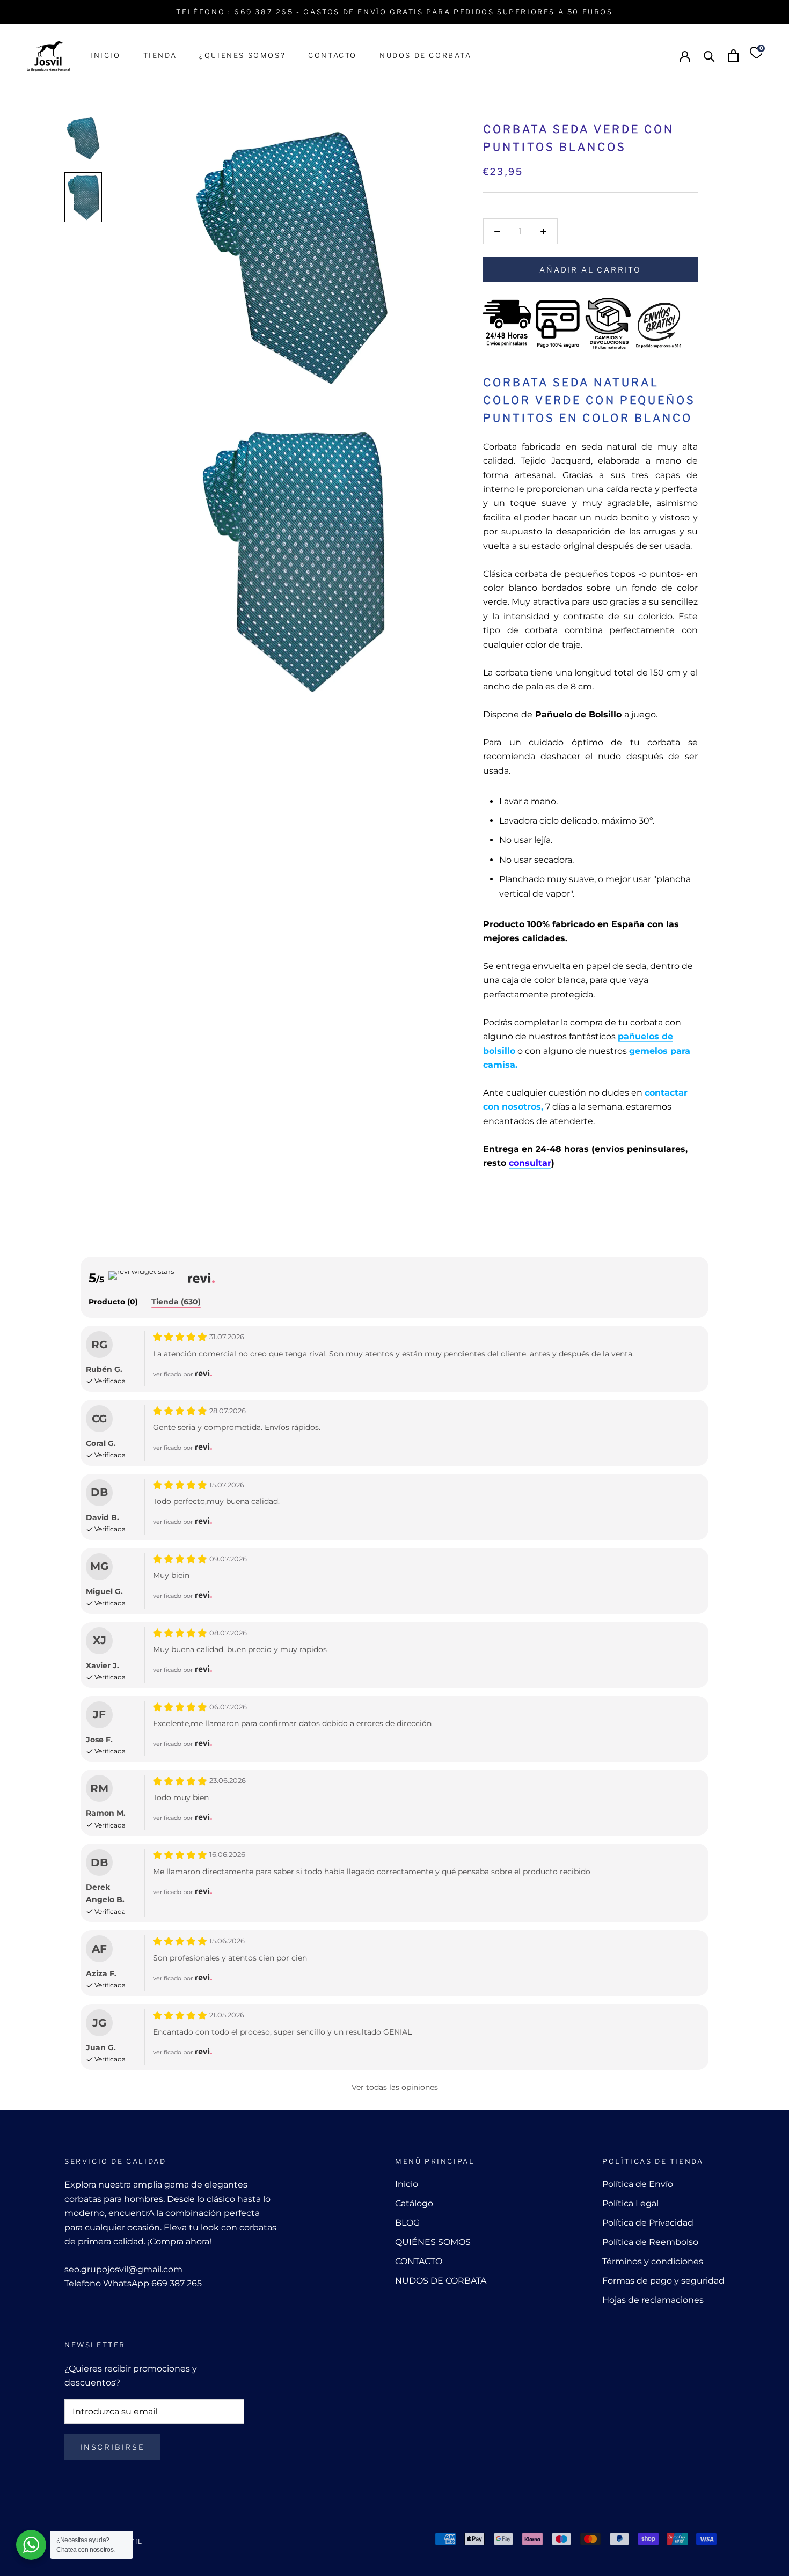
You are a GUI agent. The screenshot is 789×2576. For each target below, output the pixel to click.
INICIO (105, 55)
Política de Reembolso (650, 2242)
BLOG (407, 2223)
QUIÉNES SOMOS (433, 2242)
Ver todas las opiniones (395, 2087)
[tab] (113, 1302)
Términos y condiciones (653, 2261)
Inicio (407, 2184)
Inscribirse (112, 2447)
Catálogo (414, 2203)
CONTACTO (333, 55)
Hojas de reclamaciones (653, 2300)
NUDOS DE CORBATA (426, 55)
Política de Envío (638, 2184)
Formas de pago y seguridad (663, 2281)
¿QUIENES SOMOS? (242, 55)
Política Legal (630, 2203)
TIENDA (160, 55)
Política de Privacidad (648, 2223)
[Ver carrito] (733, 56)
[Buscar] (709, 56)
